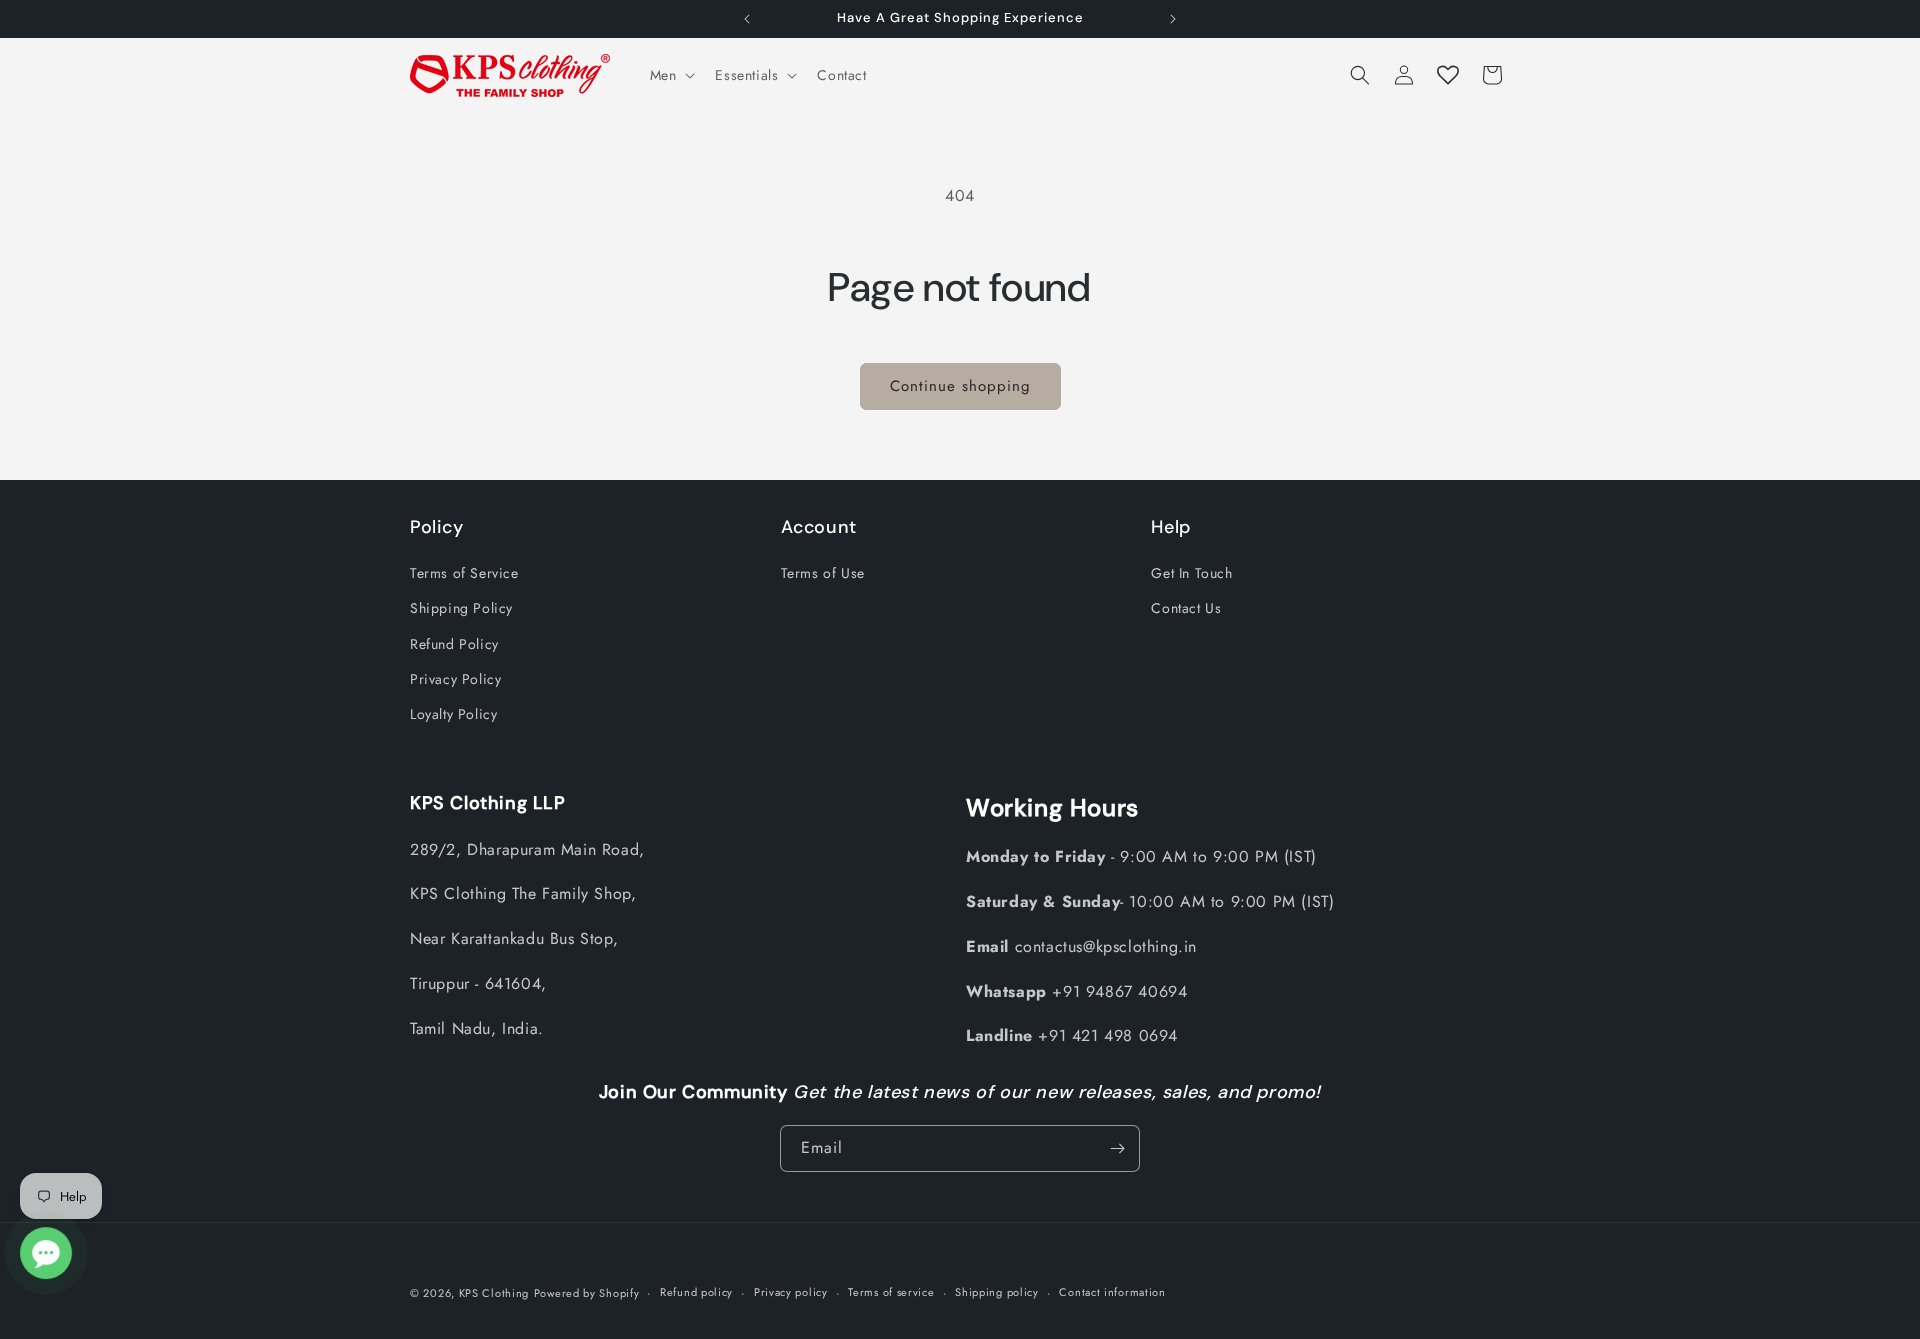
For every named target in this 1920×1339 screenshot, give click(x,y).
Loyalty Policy (453, 714)
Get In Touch (1191, 573)
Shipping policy (997, 1292)
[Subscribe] (1117, 1148)
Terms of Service (464, 573)
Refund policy (696, 1292)
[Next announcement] (1173, 19)
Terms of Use (823, 573)
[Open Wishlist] (1448, 75)
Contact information (1112, 1292)
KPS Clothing (494, 1293)
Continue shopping (960, 386)
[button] (671, 75)
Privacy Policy (455, 679)
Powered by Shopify (587, 1293)
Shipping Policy (461, 608)
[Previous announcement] (747, 19)
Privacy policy (791, 1292)
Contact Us (1186, 608)
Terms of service (891, 1292)
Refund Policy (454, 644)
